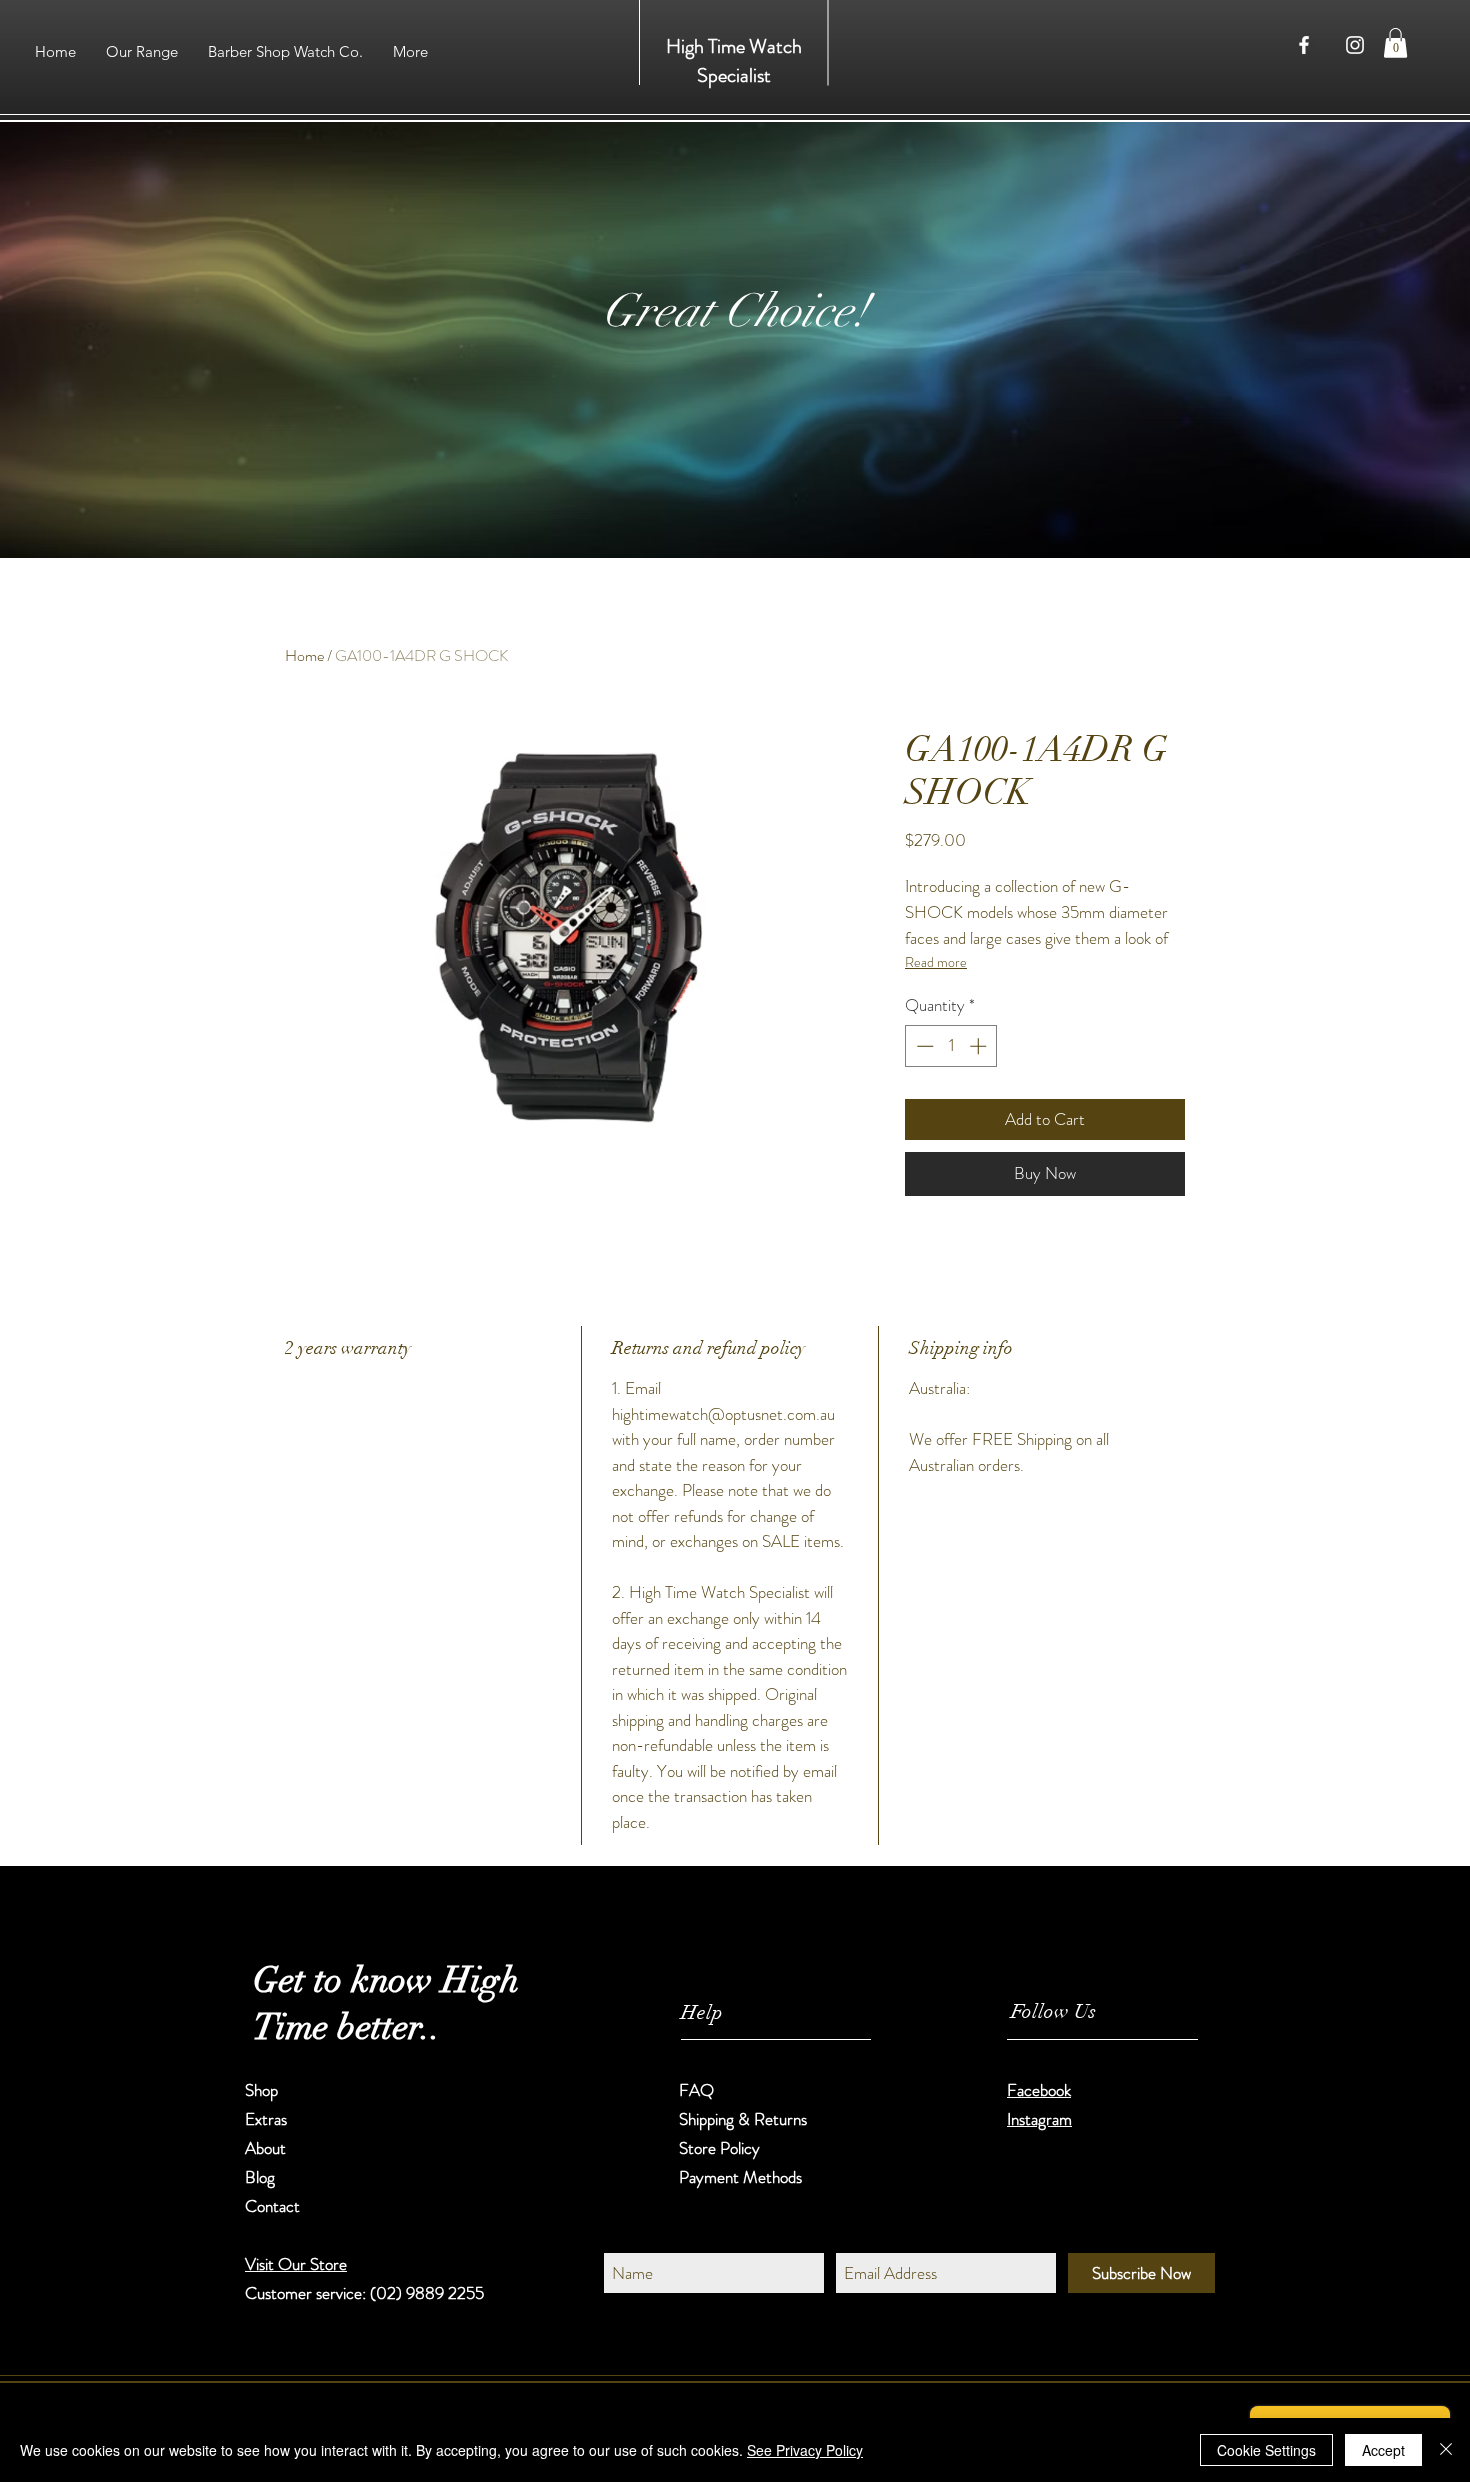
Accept (1383, 2450)
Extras (266, 2119)
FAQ (696, 2090)
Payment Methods (742, 2177)
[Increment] (980, 1046)
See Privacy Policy (805, 2450)
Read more (936, 962)
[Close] (1446, 2450)
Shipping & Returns (745, 2119)
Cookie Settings (1266, 2450)
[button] (1395, 43)
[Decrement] (923, 1046)
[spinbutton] (951, 1046)
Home (304, 655)
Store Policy (719, 2148)
